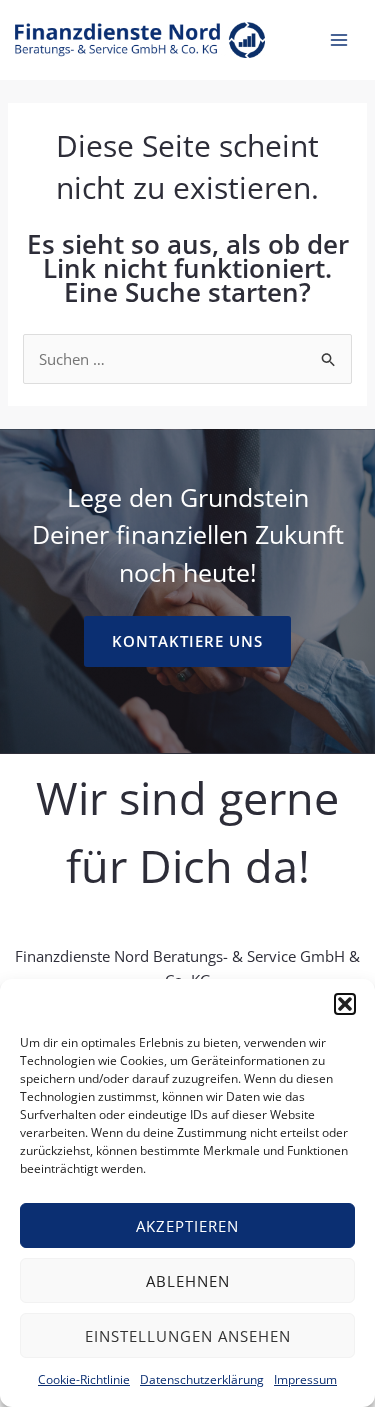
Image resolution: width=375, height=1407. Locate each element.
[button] (345, 1004)
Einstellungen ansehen (188, 1336)
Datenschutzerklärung (202, 1379)
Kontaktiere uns (187, 641)
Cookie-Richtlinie (84, 1379)
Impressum (305, 1379)
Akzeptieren (187, 1226)
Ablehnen (188, 1281)
